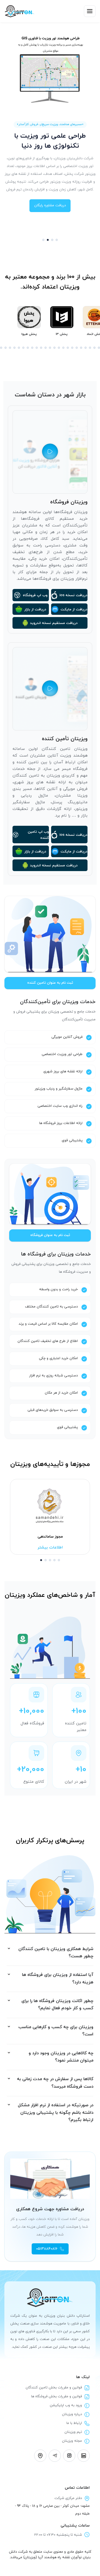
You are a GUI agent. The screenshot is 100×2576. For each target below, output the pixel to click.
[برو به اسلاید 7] (1, 348)
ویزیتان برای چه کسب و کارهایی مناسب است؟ (56, 2031)
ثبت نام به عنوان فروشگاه (50, 1235)
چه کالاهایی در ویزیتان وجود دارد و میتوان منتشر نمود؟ (61, 2057)
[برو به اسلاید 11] (19, 348)
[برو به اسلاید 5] (59, 1560)
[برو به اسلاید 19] (54, 348)
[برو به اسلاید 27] (90, 348)
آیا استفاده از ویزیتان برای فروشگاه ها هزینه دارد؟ (58, 1979)
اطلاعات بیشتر (50, 1547)
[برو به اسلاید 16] (41, 348)
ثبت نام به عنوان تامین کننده (50, 983)
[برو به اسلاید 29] (99, 348)
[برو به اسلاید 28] (94, 348)
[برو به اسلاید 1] (43, 240)
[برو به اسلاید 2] (48, 240)
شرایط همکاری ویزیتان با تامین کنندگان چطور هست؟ (56, 1953)
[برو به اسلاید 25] (81, 348)
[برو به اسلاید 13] (28, 348)
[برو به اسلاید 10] (14, 348)
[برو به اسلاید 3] (52, 240)
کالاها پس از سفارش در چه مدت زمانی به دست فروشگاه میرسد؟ (55, 2083)
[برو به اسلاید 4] (57, 240)
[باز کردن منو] (90, 11)
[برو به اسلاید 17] (46, 348)
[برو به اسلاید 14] (32, 348)
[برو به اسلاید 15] (37, 348)
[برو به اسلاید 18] (50, 348)
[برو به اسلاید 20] (59, 348)
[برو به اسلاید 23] (72, 348)
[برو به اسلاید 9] (10, 348)
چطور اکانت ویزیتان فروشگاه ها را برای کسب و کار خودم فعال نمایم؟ (57, 2005)
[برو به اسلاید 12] (23, 348)
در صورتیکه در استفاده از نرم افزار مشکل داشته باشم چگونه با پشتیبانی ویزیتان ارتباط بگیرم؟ (56, 2113)
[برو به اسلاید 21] (63, 348)
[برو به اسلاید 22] (68, 348)
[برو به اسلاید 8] (6, 348)
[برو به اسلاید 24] (77, 348)
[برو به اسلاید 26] (86, 348)
